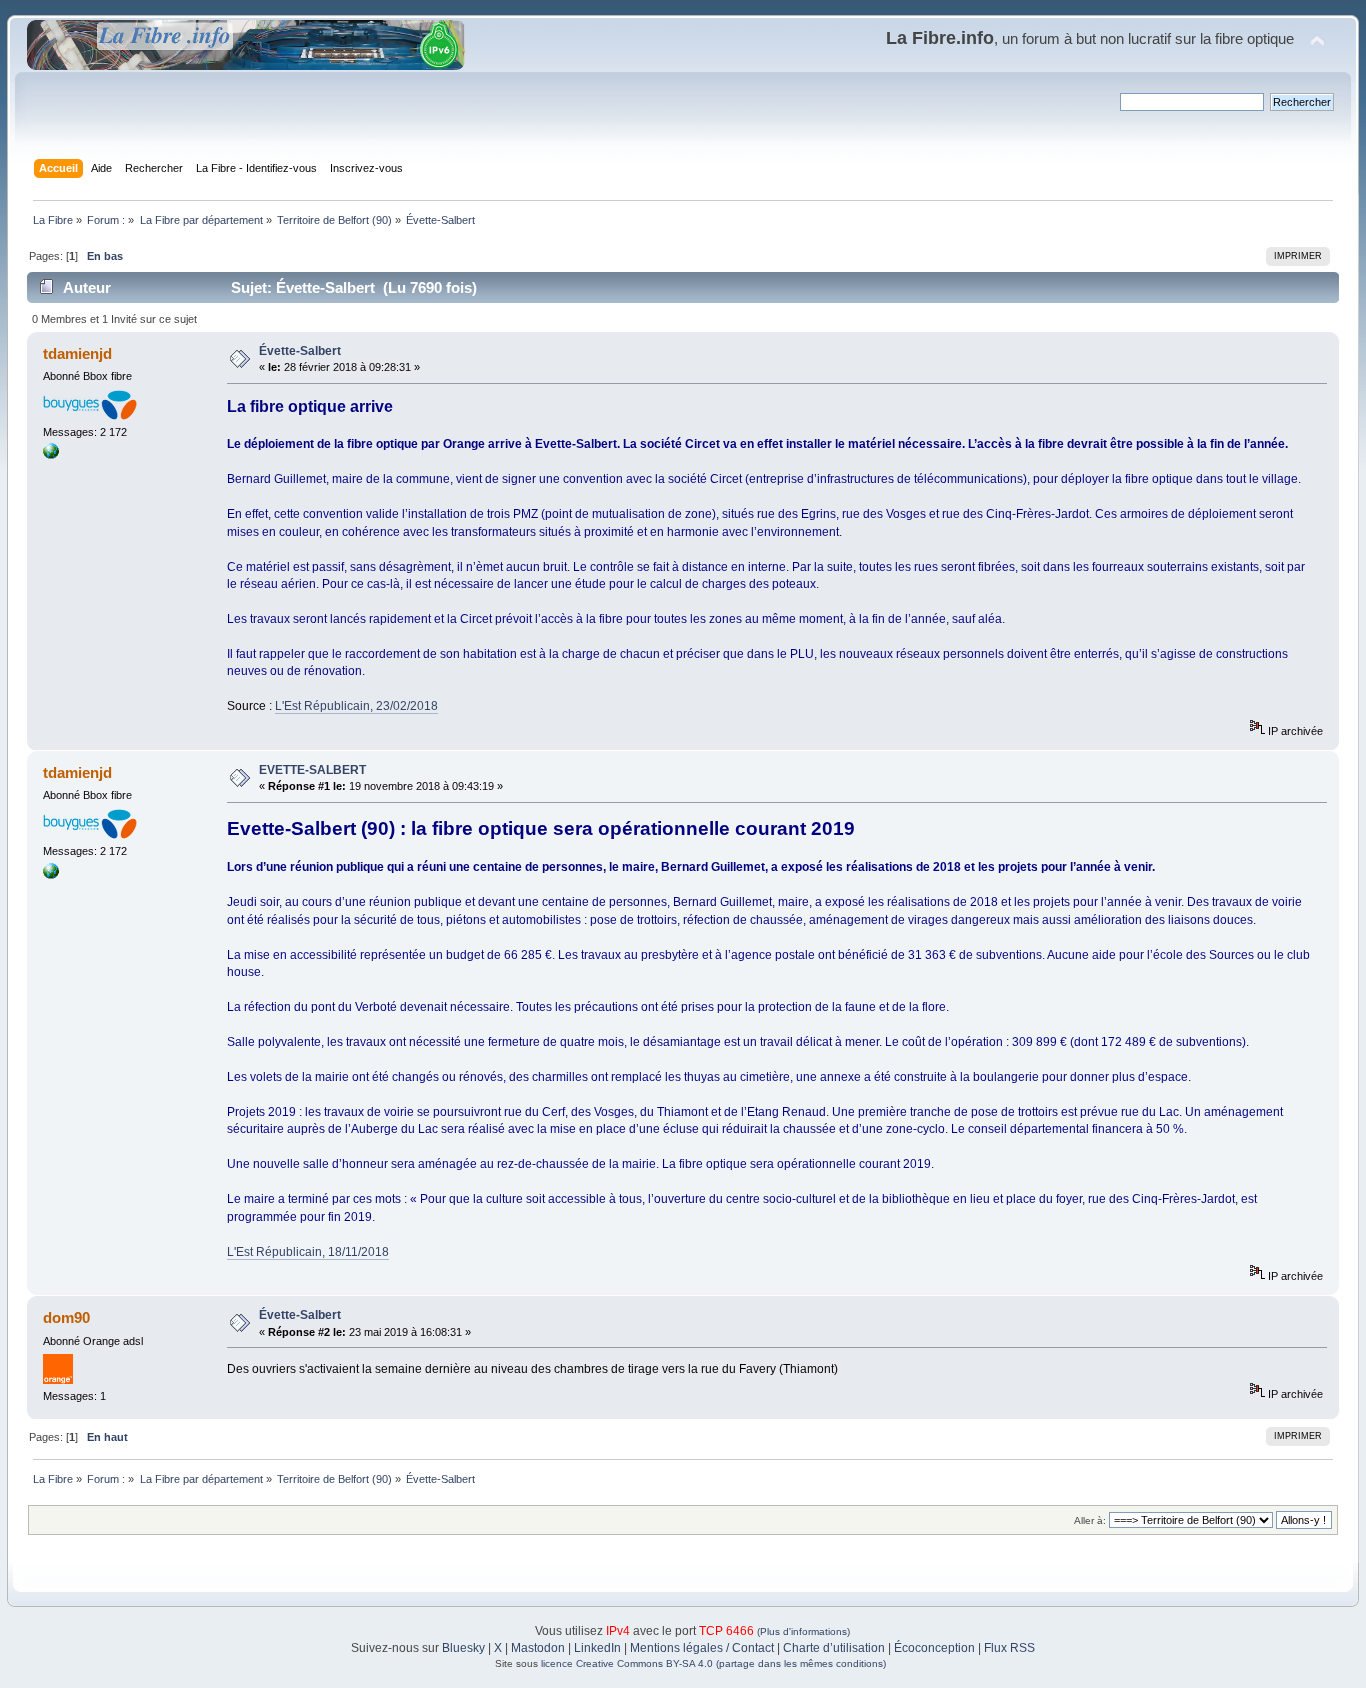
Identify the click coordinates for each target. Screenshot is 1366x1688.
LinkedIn (597, 1648)
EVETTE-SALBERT (312, 770)
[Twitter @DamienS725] (51, 455)
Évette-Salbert (300, 351)
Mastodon (538, 1648)
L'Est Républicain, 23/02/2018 (356, 706)
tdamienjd (77, 353)
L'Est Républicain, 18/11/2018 (308, 1252)
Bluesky (463, 1648)
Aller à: (1090, 1520)
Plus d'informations (803, 1631)
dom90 (66, 1317)
